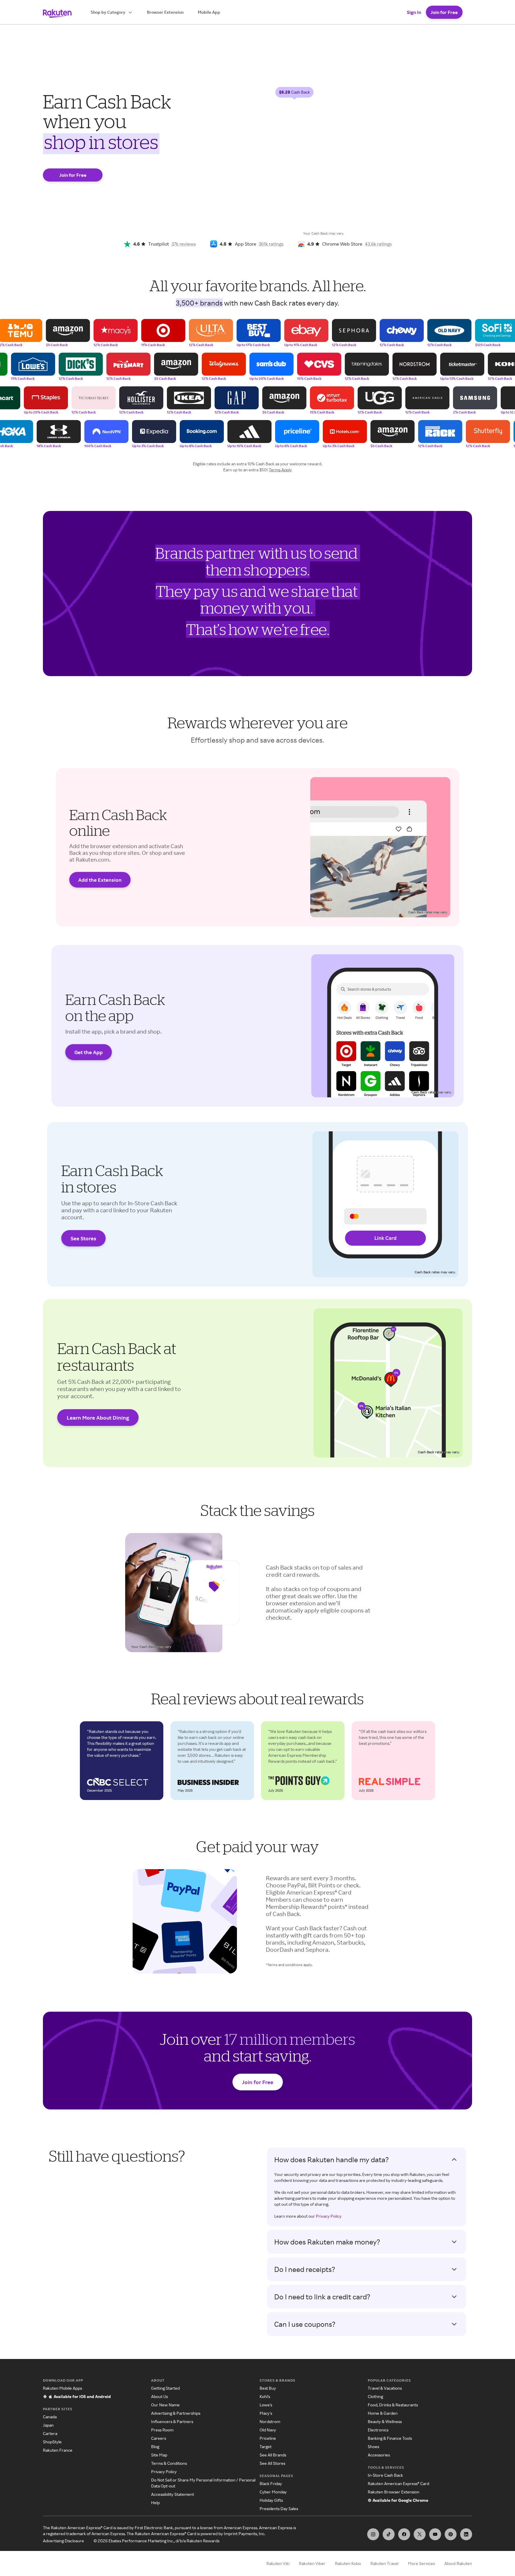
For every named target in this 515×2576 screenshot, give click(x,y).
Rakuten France (58, 2450)
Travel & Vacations (385, 2388)
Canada (50, 2417)
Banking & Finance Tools (390, 2438)
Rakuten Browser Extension (394, 2492)
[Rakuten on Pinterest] (451, 2534)
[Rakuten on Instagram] (373, 2534)
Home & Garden (383, 2413)
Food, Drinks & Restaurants (393, 2405)
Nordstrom (270, 2421)
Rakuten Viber (312, 2563)
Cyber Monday (273, 2492)
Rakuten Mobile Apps (62, 2388)
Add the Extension (100, 880)
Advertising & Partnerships (176, 2413)
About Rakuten (458, 2563)
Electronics (378, 2430)
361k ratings (271, 244)
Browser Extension (165, 12)
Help (155, 2503)
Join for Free (444, 12)
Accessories (379, 2455)
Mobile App (209, 12)
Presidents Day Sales (279, 2508)
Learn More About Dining (98, 1418)
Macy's (266, 2413)
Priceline (268, 2438)
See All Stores (272, 2463)
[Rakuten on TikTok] (389, 2534)
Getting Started (165, 2388)
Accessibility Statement (173, 2494)
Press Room (162, 2430)
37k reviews (184, 244)
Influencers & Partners (172, 2421)
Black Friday (271, 2483)
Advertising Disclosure (63, 2541)
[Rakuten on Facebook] (404, 2534)
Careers (159, 2438)
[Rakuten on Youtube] (435, 2534)
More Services (421, 2563)
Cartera (50, 2433)
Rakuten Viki (278, 2563)
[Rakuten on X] (420, 2534)
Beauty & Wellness (385, 2421)
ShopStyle (52, 2442)
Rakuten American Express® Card (398, 2483)
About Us (159, 2396)
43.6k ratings (378, 244)
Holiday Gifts (271, 2500)
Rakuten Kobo (348, 2563)
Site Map (159, 2455)
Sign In (414, 12)
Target (266, 2446)
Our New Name (165, 2405)
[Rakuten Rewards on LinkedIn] (466, 2534)
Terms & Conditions (169, 2463)
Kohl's (265, 2396)
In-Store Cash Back (385, 2475)
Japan (48, 2425)
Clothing (375, 2396)
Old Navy (268, 2430)
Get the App (89, 1052)
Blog (155, 2446)
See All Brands (273, 2455)
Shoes (373, 2446)
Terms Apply (280, 470)
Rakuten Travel (384, 2563)
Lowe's (266, 2405)
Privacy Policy (329, 2216)
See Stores (83, 1238)
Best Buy (268, 2388)
